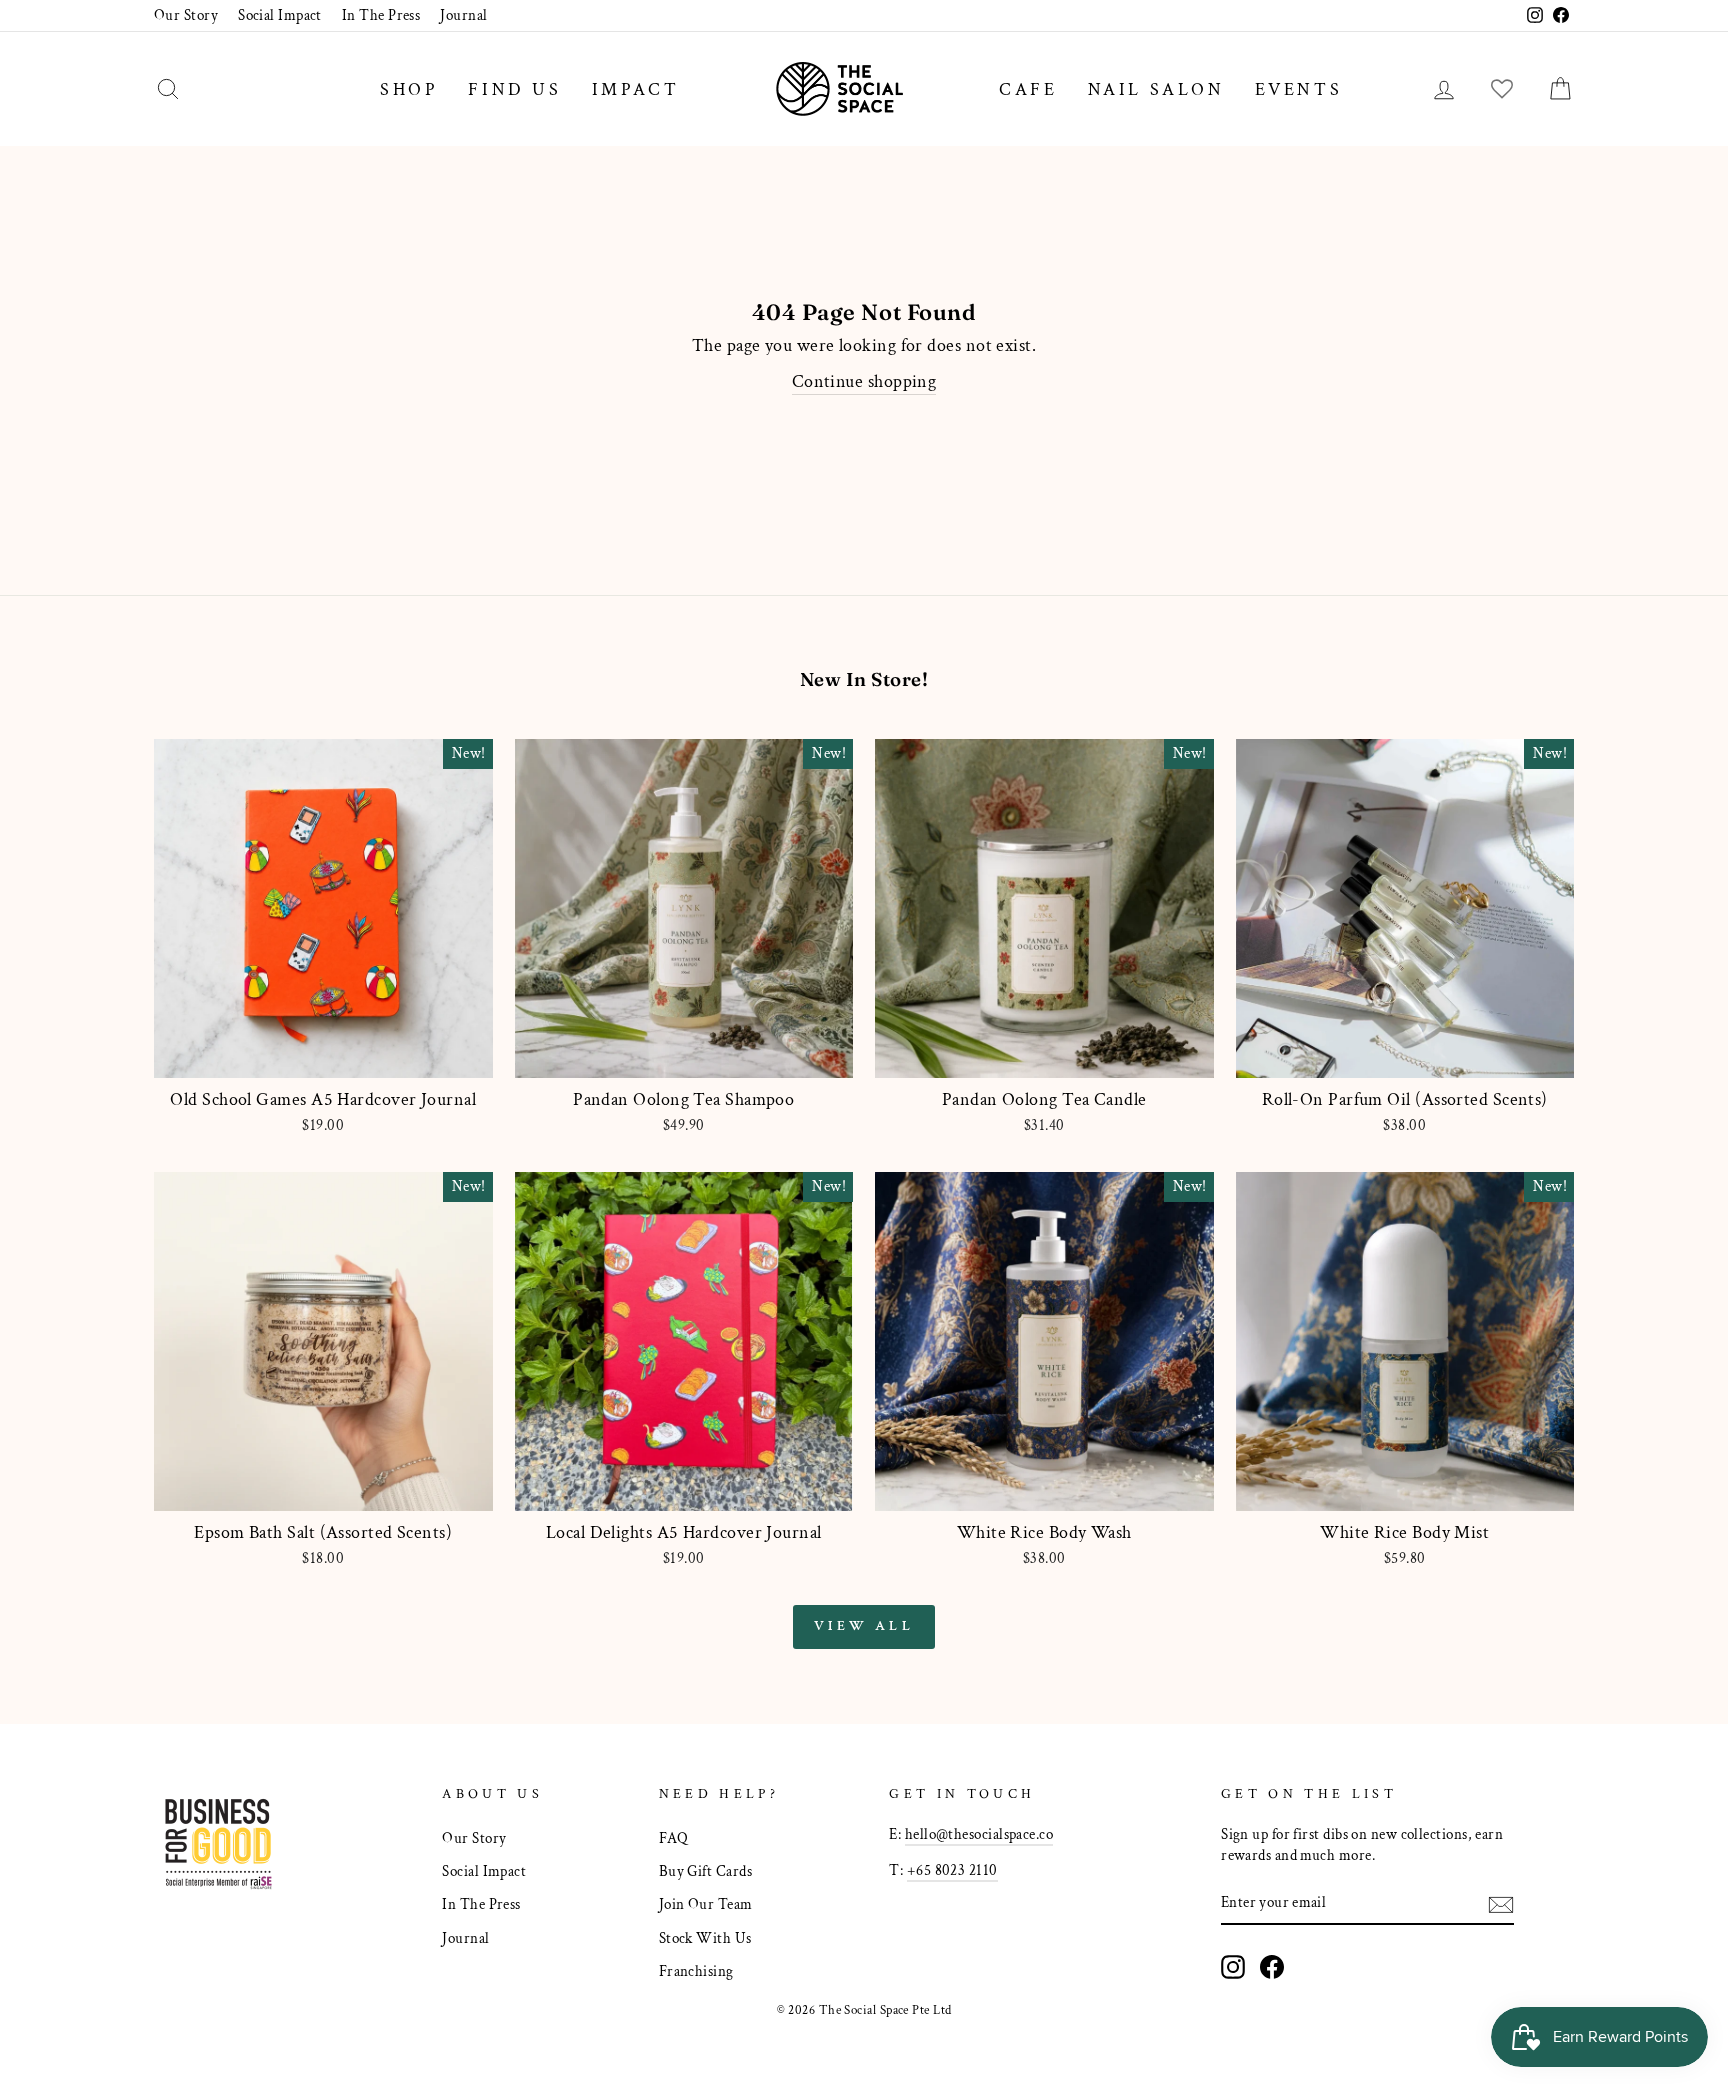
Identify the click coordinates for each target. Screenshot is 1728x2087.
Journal (463, 15)
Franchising (696, 1971)
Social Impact (280, 15)
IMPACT (636, 89)
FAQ (673, 1838)
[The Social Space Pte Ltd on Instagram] (1233, 1967)
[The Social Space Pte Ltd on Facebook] (1272, 1967)
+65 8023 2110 (952, 1870)
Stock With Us (705, 1938)
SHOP (409, 89)
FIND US (514, 89)
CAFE (1028, 89)
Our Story (186, 15)
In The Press (381, 15)
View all (864, 1626)
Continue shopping (864, 381)
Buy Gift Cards (705, 1871)
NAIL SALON (1156, 89)
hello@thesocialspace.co (979, 1834)
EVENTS (1299, 89)
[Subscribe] (1501, 1903)
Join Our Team (706, 1904)
